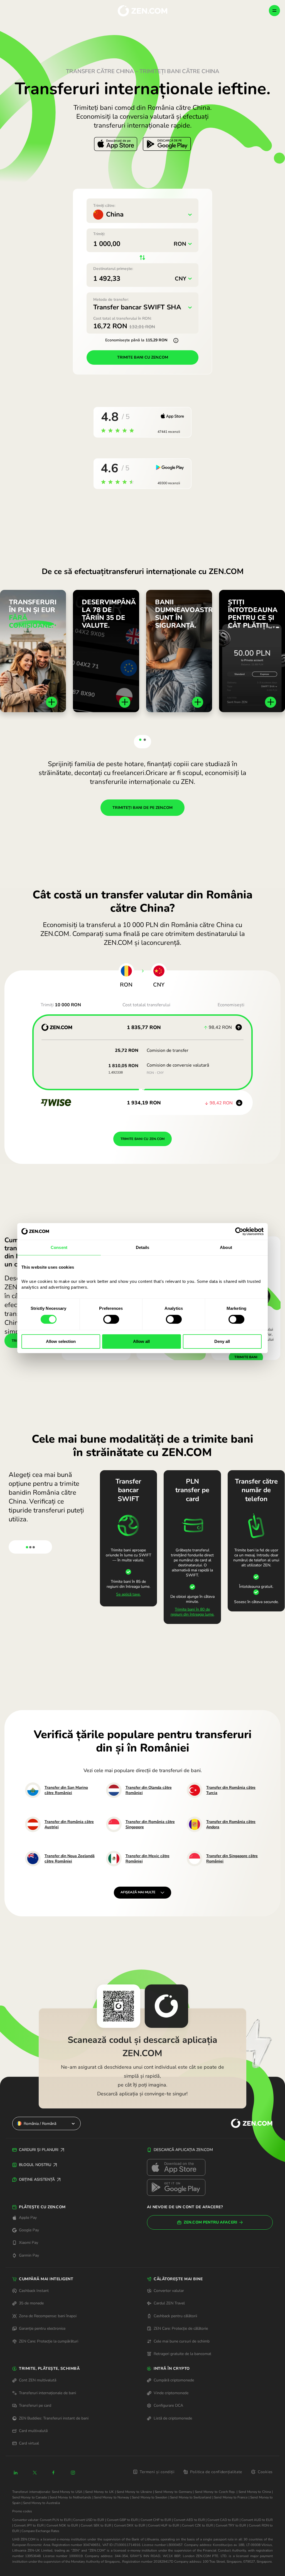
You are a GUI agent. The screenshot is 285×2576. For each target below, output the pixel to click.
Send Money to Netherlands (70, 2497)
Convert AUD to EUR (257, 2520)
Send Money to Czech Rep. (215, 2492)
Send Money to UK (99, 2492)
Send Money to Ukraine (134, 2492)
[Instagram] (73, 2473)
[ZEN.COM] (247, 2124)
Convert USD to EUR (89, 2520)
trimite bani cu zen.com (143, 357)
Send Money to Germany (173, 2492)
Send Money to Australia (41, 2503)
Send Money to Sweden (150, 2497)
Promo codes (22, 2511)
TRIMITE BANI (246, 1357)
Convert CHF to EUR (156, 2520)
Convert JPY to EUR (29, 2525)
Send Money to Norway (112, 2497)
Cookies (265, 2472)
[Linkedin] (16, 2473)
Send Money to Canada (30, 2497)
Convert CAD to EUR (223, 2520)
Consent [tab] (59, 1247)
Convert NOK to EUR (62, 2525)
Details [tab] (143, 1247)
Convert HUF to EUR (164, 2525)
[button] (140, 740)
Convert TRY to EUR (231, 2525)
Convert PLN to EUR (55, 2520)
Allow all (141, 1341)
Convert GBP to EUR (122, 2520)
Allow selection (61, 1341)
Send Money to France (231, 2497)
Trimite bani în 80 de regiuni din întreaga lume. (192, 1612)
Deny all (222, 1341)
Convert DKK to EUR (130, 2525)
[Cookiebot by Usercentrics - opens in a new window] (239, 1231)
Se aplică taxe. (128, 1594)
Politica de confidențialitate (216, 2472)
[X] (35, 2473)
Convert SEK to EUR (96, 2525)
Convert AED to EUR (189, 2520)
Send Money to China (255, 2492)
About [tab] (226, 1247)
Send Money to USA (67, 2492)
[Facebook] (54, 2473)
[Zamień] (143, 972)
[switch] (111, 1319)
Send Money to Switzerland (191, 2497)
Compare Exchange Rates (40, 2531)
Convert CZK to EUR (197, 2525)
